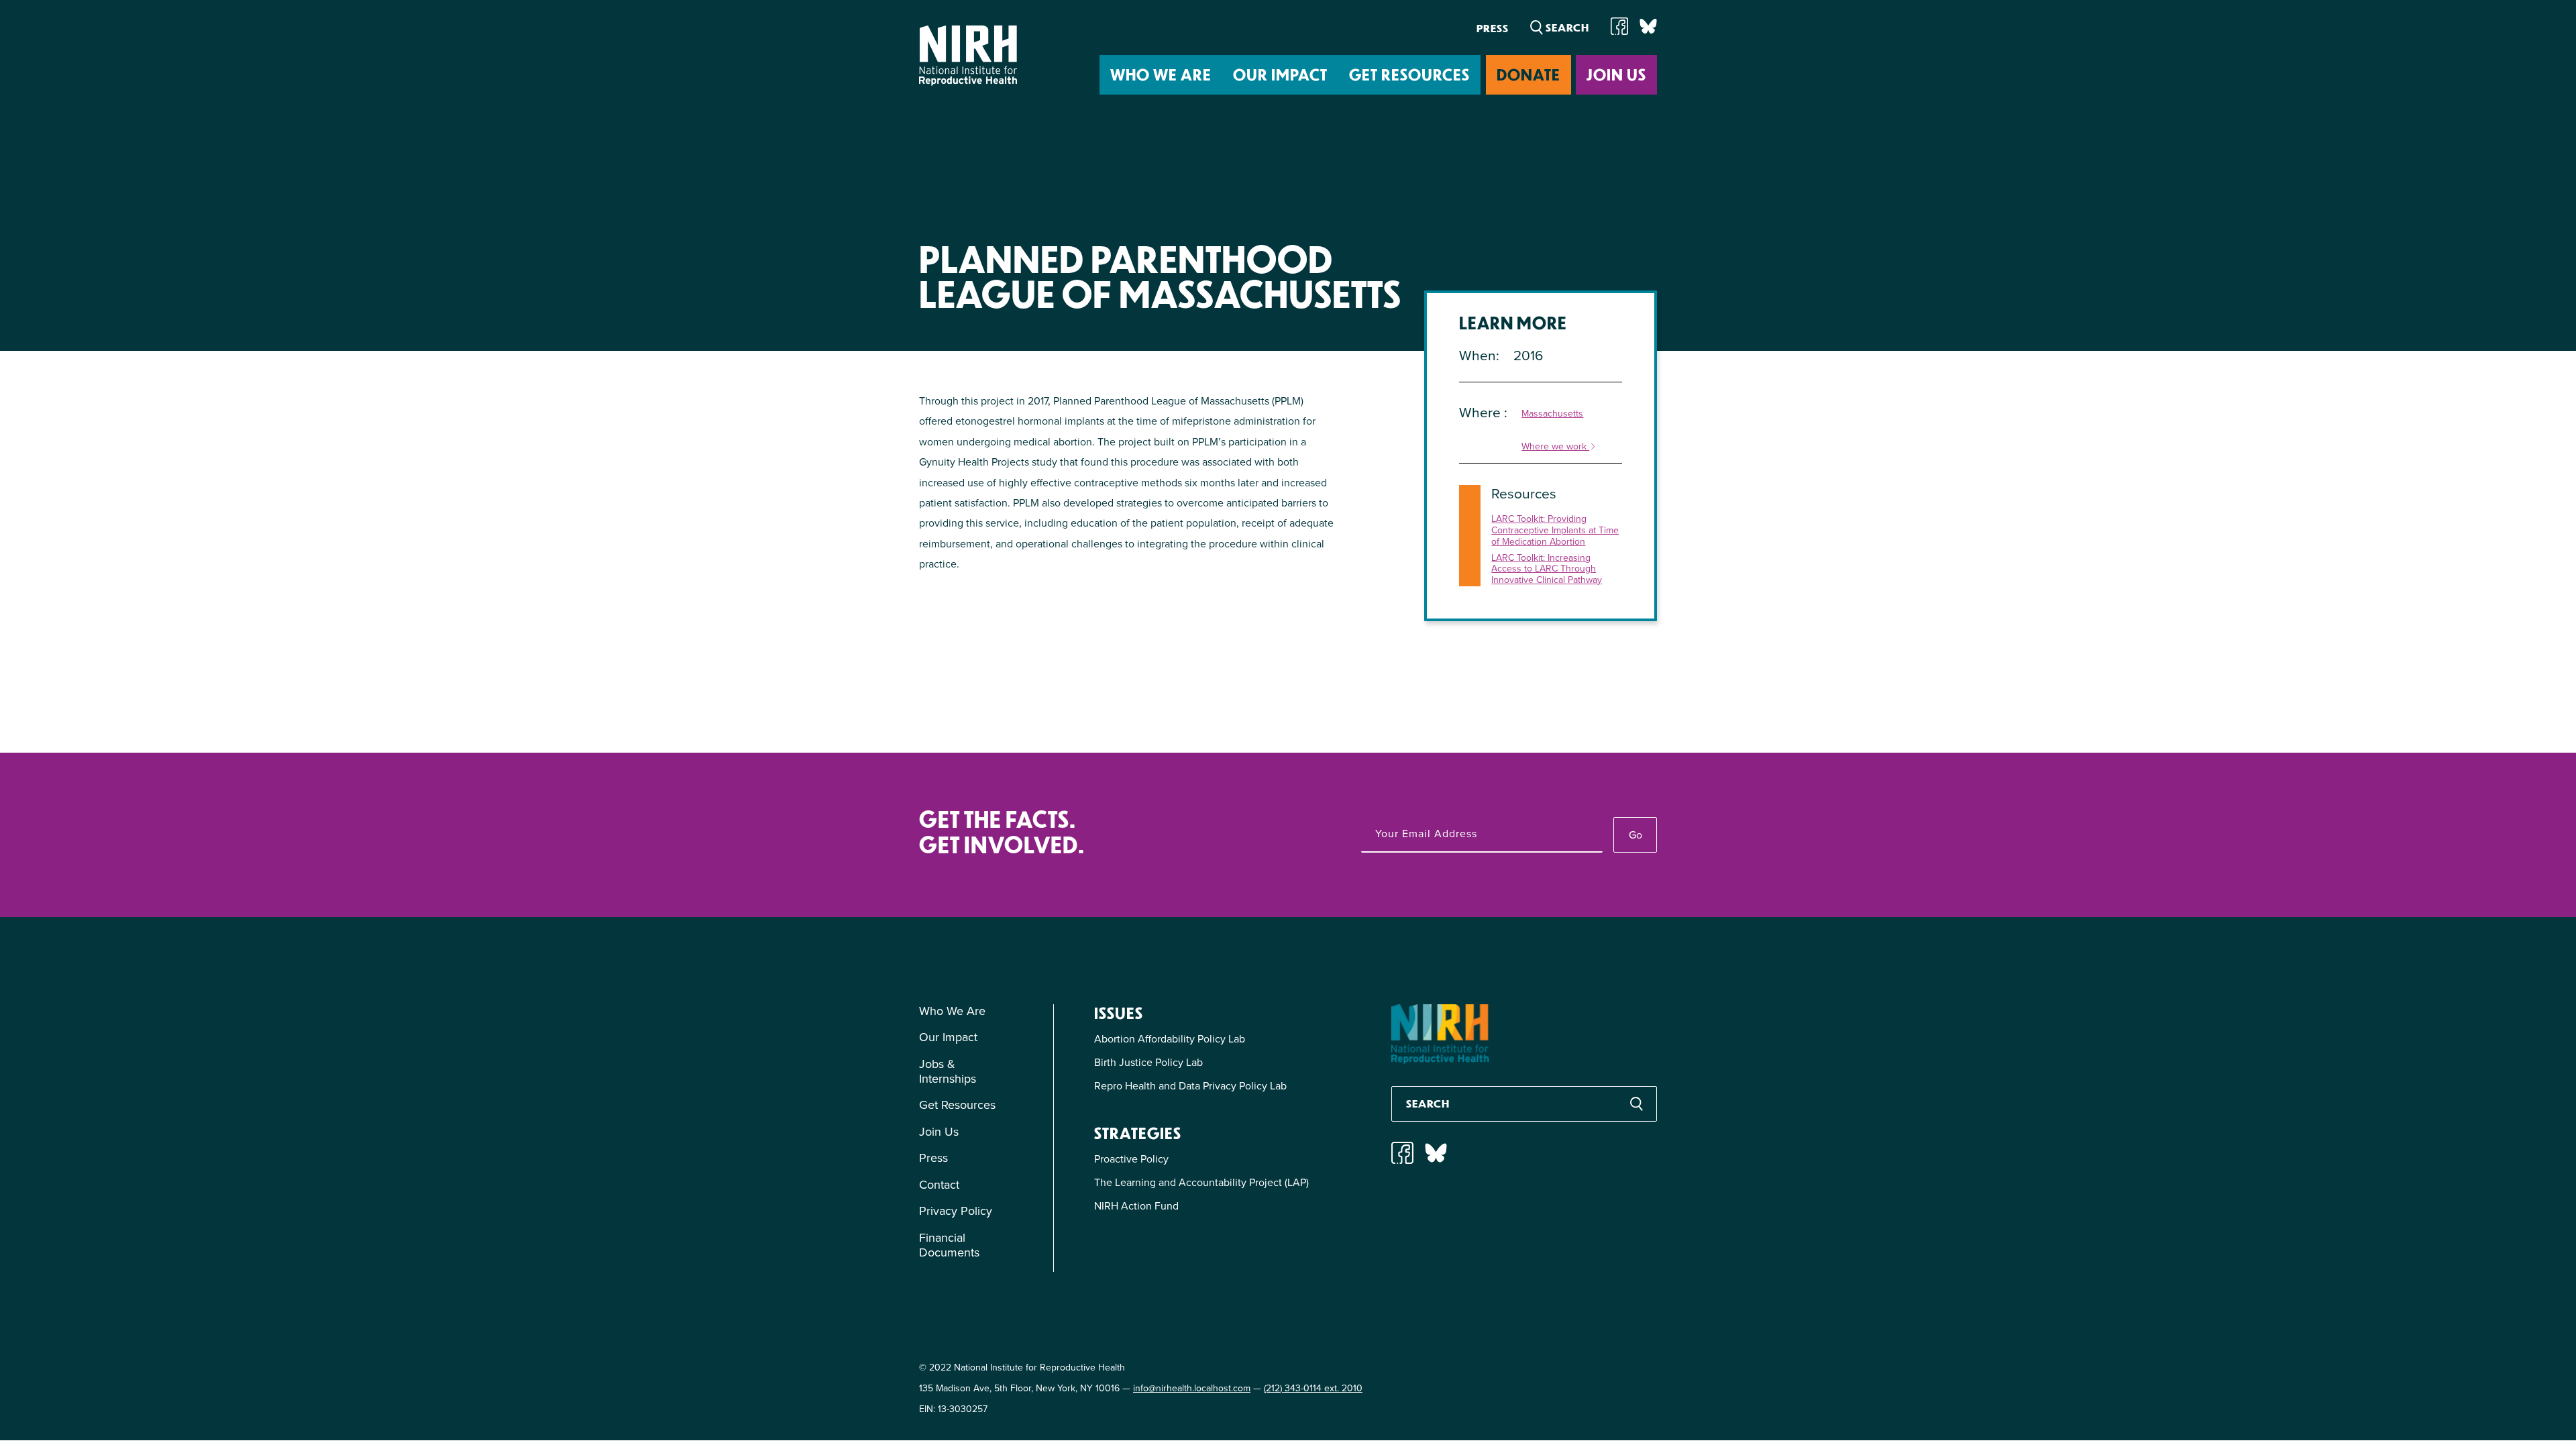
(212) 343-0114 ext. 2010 (1313, 1388)
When (1478, 355)
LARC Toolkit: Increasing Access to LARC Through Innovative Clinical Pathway (1547, 570)
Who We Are (1161, 74)
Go (1635, 835)
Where (1482, 412)
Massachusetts (1552, 414)
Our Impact (1280, 74)
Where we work (1555, 447)
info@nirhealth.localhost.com (1192, 1388)
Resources (1524, 493)
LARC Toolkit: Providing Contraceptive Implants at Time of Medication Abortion (1555, 531)
